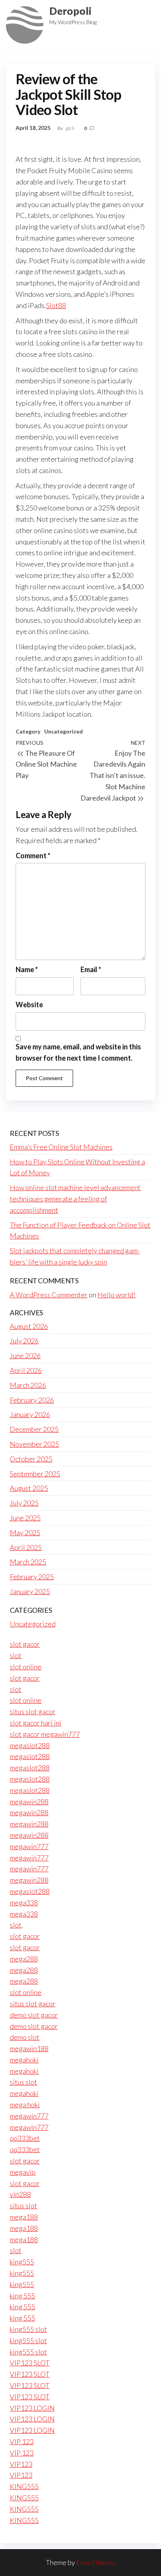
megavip (23, 2172)
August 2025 (29, 1488)
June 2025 (25, 1518)
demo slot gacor (34, 2015)
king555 (22, 2262)
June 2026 (25, 1355)
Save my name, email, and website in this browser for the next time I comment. (78, 1052)
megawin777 (29, 1846)
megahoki (24, 2060)
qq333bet (25, 2138)
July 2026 (24, 1341)
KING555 (24, 2486)
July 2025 (24, 1503)
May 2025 (25, 1532)
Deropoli (70, 11)
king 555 (22, 2296)
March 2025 (28, 1562)
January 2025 (30, 1591)
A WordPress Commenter (49, 1295)
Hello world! (116, 1295)
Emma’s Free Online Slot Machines (61, 1147)
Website (29, 1005)
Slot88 (56, 305)
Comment (33, 856)
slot (16, 1655)
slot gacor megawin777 (45, 1734)
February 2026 (32, 1400)
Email (91, 969)
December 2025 (34, 1429)
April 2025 (26, 1547)
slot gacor (25, 1644)
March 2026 (28, 1385)
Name (27, 969)
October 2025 (31, 1459)
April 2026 (26, 1370)
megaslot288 (30, 1745)
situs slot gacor (33, 1711)
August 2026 (29, 1326)
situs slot (23, 2082)
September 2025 (35, 1474)
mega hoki (25, 2105)
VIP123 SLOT (30, 2363)
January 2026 (30, 1414)
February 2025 (32, 1577)
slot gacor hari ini (36, 1723)
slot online (26, 1667)
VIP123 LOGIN (32, 2408)
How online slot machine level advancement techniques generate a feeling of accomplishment (75, 1199)
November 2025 (34, 1444)
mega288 (24, 1959)
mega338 (24, 1903)
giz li (70, 128)
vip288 (20, 2194)
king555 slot (28, 2329)
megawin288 (29, 1802)
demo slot (25, 2037)
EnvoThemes (96, 2562)
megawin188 (29, 2048)
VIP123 (21, 2464)
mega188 (24, 2217)
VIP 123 (22, 2441)
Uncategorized (64, 731)
